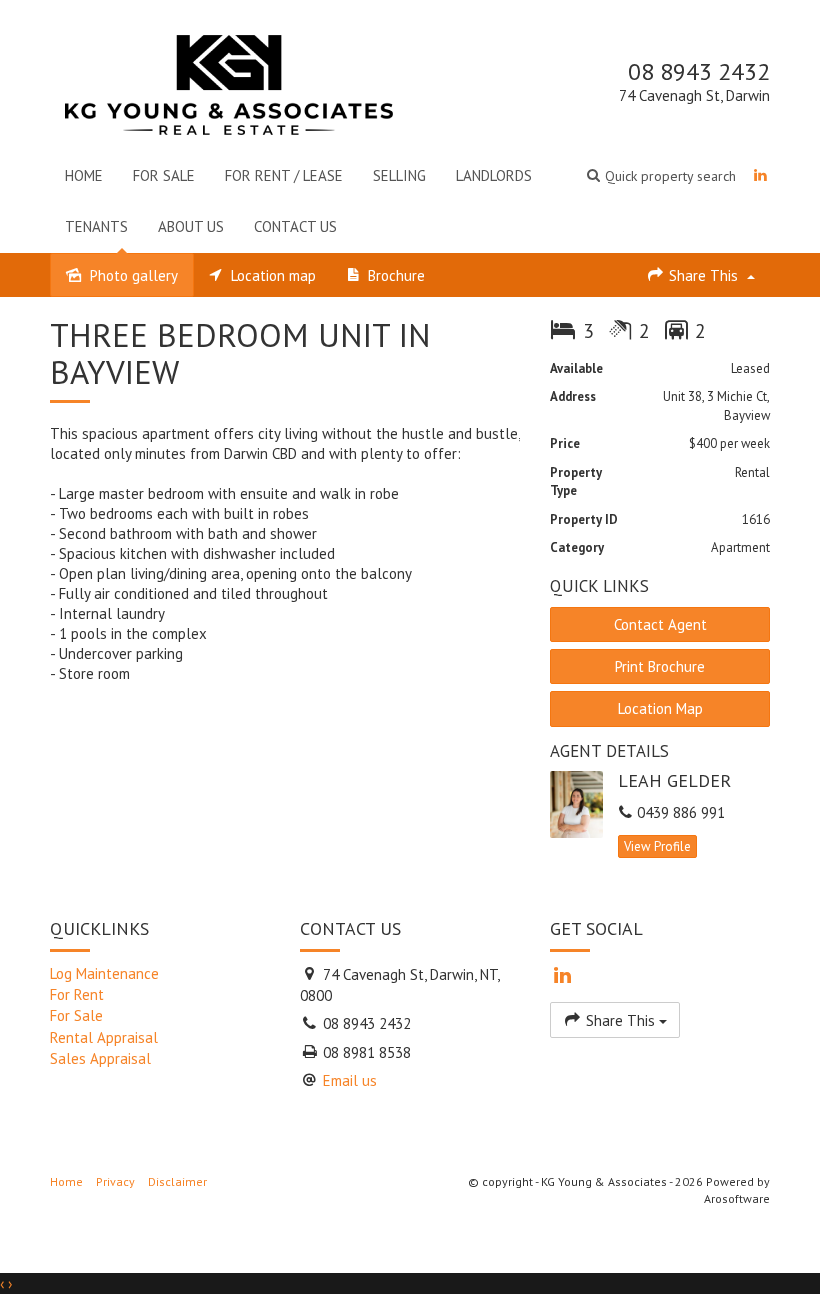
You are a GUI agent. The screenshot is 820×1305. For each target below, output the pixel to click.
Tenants (96, 226)
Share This (703, 275)
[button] (661, 175)
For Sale (164, 175)
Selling (399, 175)
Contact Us (295, 226)
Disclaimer (177, 1181)
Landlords (494, 175)
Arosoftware (737, 1198)
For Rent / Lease (284, 175)
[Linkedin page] (760, 175)
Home (84, 175)
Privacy (115, 1181)
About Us (191, 226)
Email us (350, 1080)
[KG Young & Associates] (229, 80)
